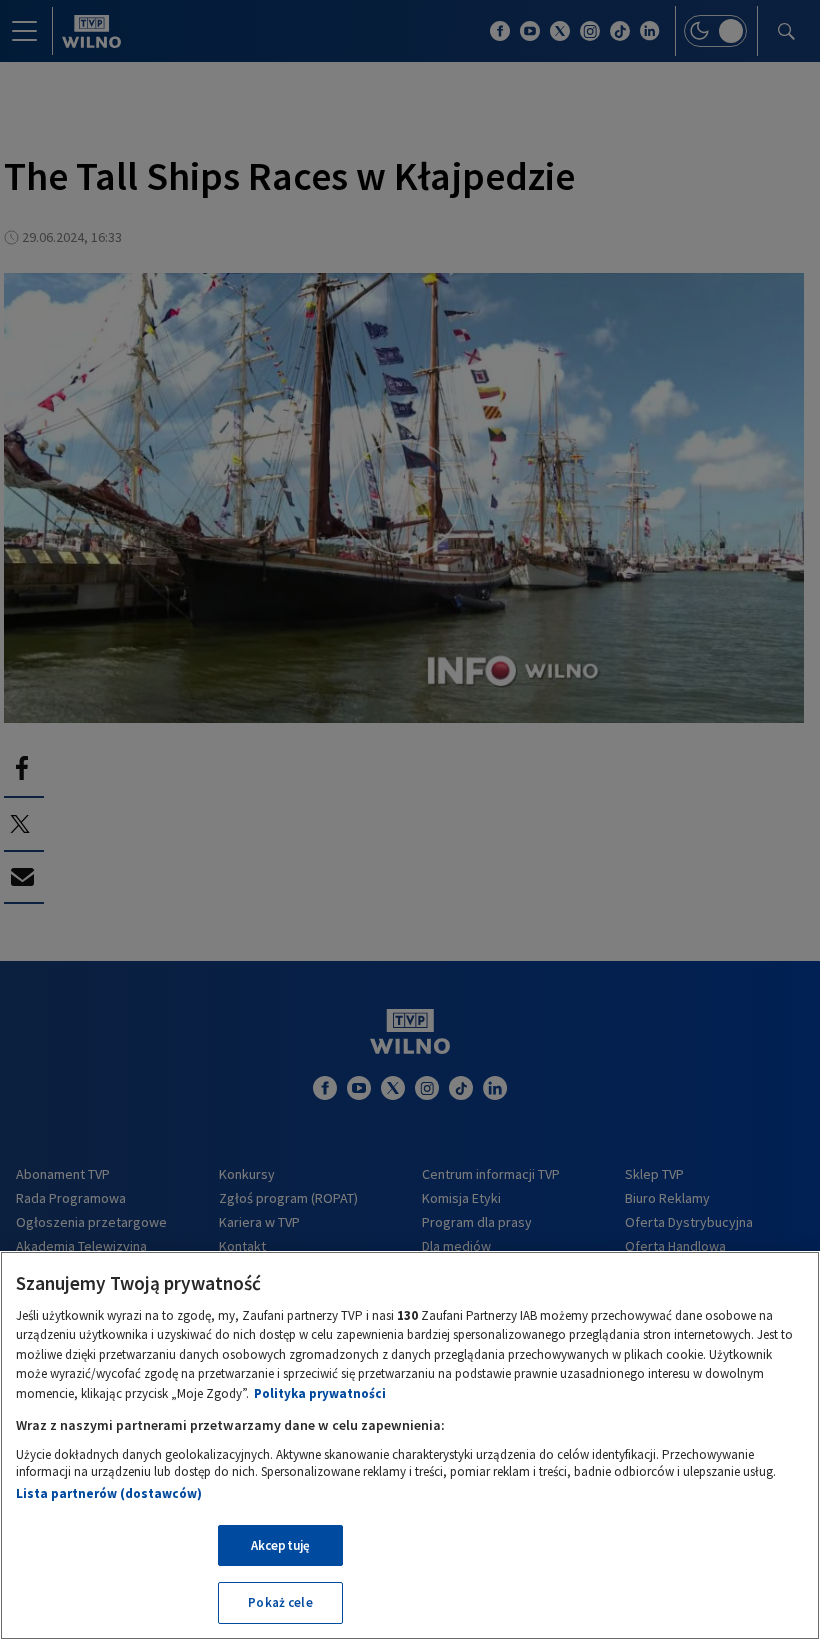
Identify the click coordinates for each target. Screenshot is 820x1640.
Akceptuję (280, 1545)
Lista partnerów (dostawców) (109, 1493)
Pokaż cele (280, 1602)
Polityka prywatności (320, 1393)
